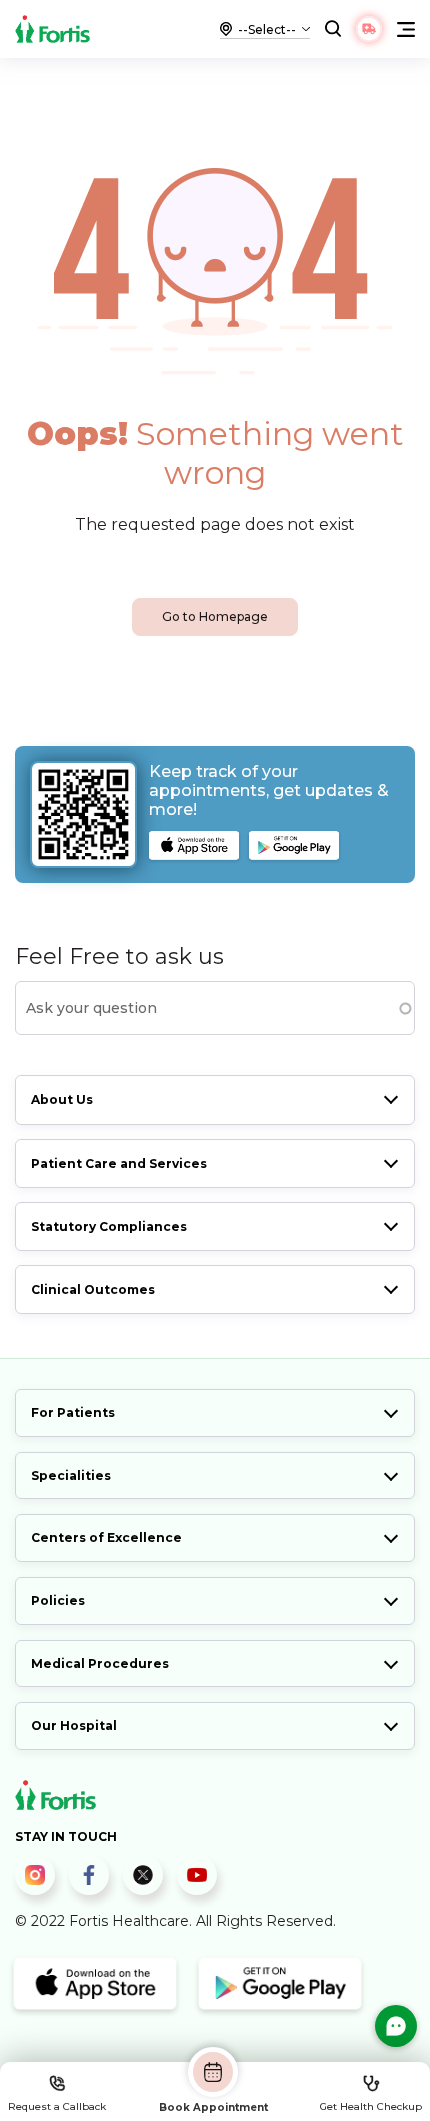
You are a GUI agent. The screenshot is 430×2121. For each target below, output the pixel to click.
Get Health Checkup (371, 2106)
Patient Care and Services (119, 1163)
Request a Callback (57, 2106)
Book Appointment (213, 2107)
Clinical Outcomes (93, 1289)
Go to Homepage (215, 616)
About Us (62, 1099)
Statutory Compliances (109, 1226)
